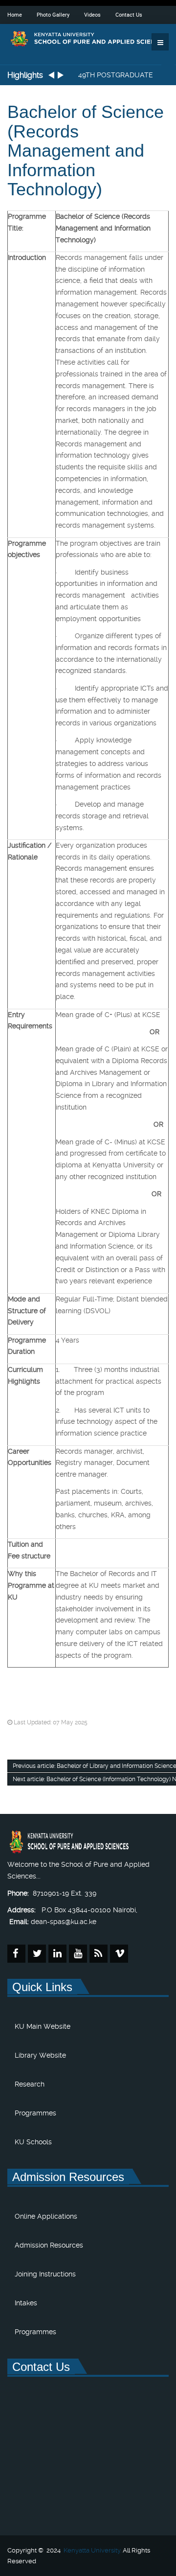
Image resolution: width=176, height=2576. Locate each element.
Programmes (35, 2113)
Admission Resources (49, 2245)
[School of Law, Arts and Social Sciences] (88, 39)
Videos (92, 14)
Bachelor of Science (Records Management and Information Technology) (86, 151)
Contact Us (129, 14)
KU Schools (33, 2142)
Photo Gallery (53, 14)
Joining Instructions (45, 2274)
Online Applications (46, 2216)
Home (15, 14)
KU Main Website (43, 2026)
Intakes (26, 2303)
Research (30, 2084)
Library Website (40, 2055)
